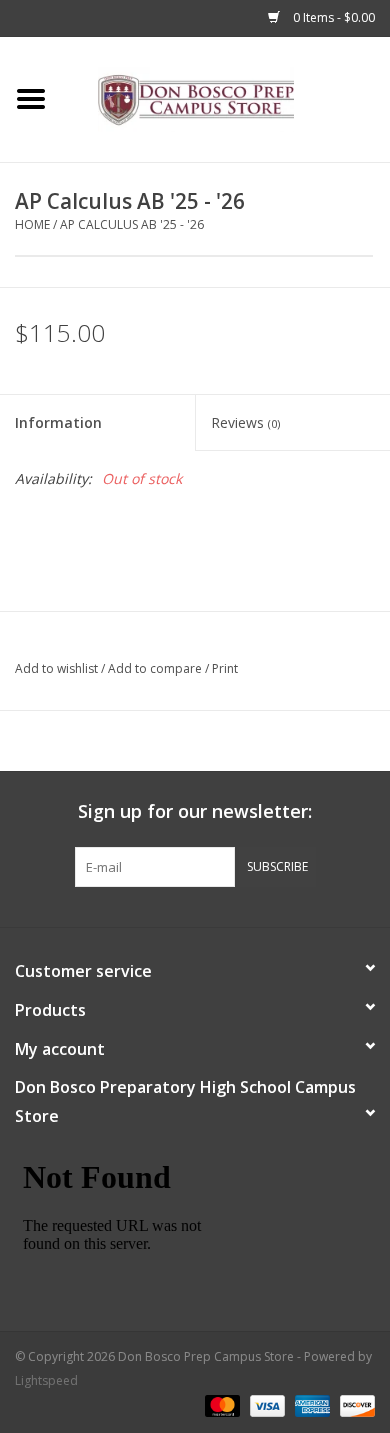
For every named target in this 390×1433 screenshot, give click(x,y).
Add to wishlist (56, 668)
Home (32, 224)
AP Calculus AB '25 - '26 (132, 224)
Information (58, 422)
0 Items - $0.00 (332, 17)
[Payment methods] (220, 1405)
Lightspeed (46, 1380)
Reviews (245, 422)
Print (225, 668)
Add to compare (156, 668)
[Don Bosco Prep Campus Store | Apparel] (226, 97)
